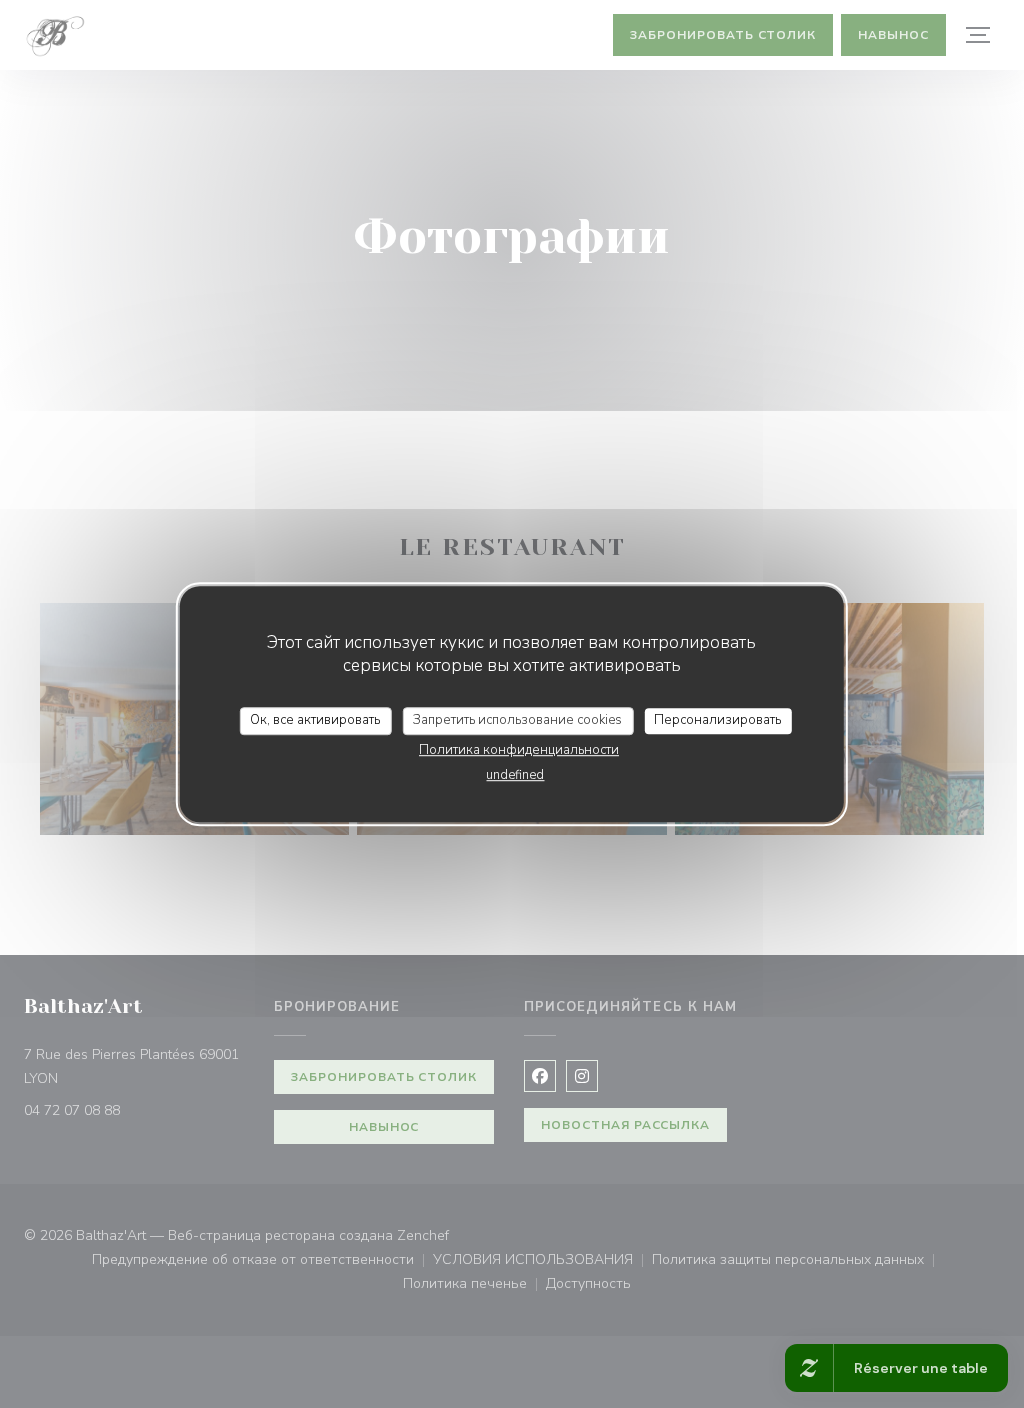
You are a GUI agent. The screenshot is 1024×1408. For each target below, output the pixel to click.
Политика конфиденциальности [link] (519, 750)
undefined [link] (515, 775)
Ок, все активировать (315, 720)
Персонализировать (717, 720)
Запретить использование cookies (517, 720)
